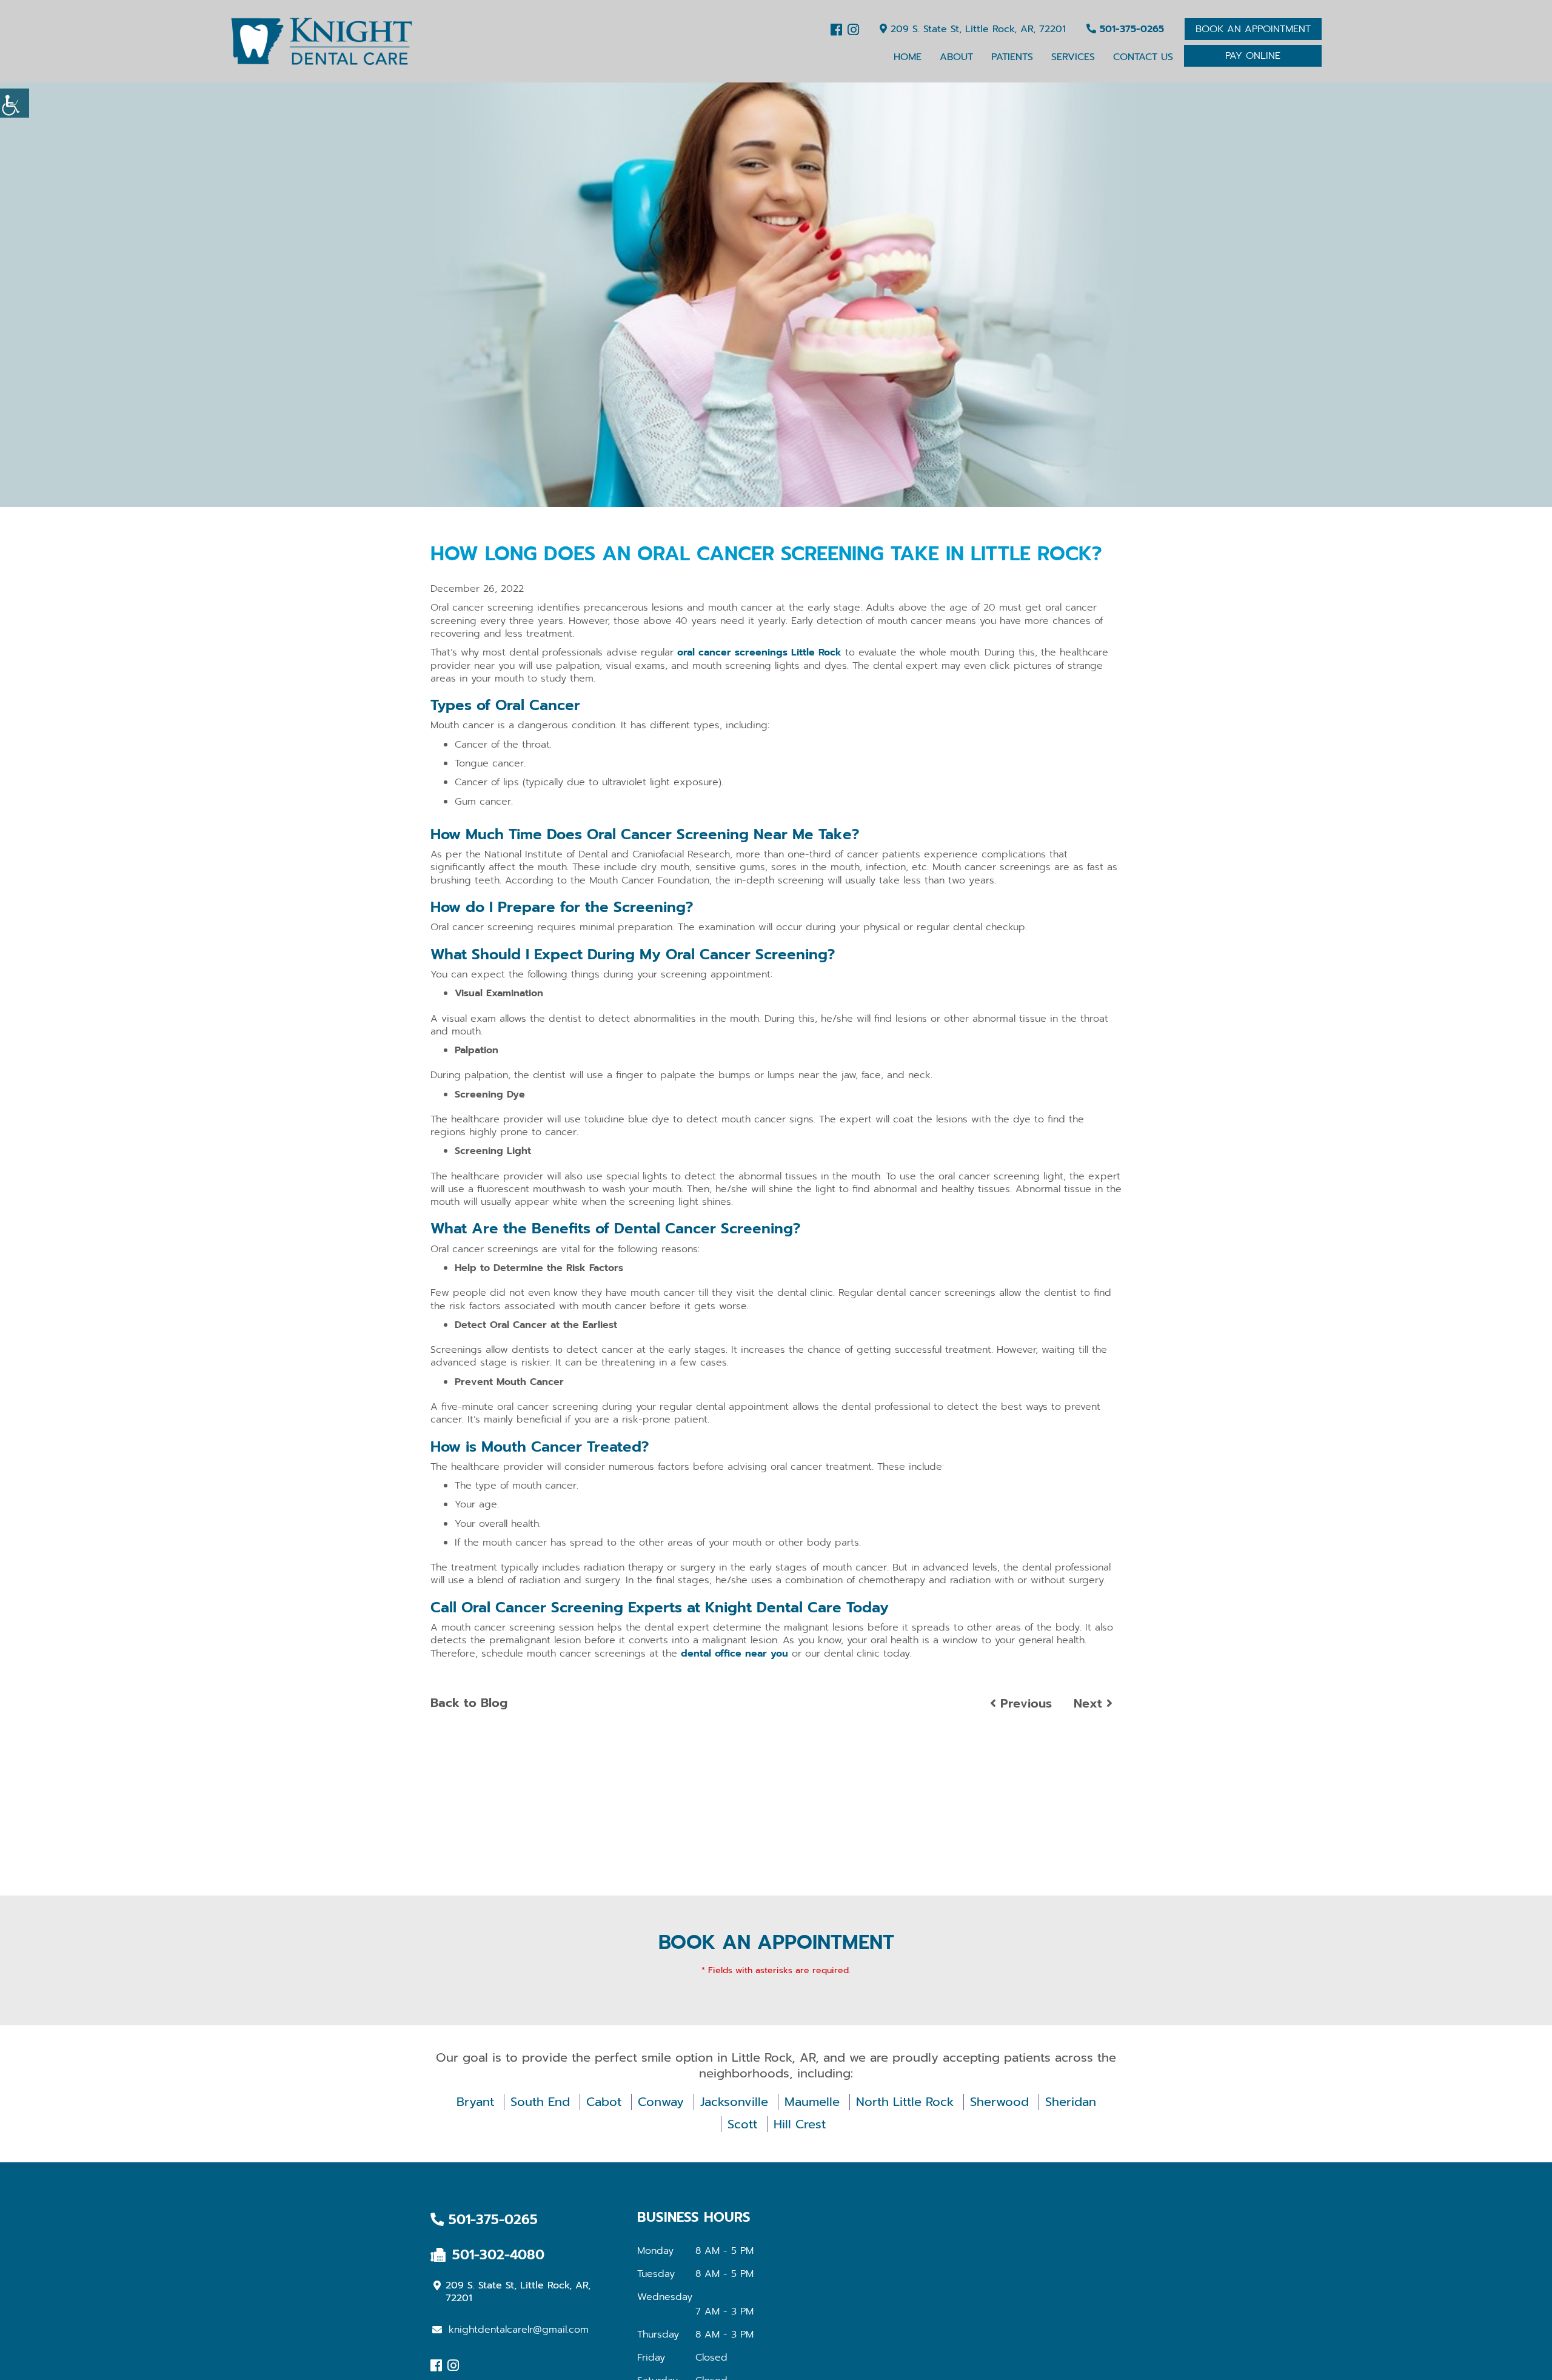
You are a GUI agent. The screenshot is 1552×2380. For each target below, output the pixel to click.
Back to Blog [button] (469, 1703)
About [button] (956, 57)
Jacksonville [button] (734, 2102)
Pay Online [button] (1253, 56)
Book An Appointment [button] (1253, 29)
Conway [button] (661, 2102)
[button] (321, 41)
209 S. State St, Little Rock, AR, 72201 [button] (976, 29)
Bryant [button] (475, 2102)
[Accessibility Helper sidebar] (15, 103)
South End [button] (540, 2102)
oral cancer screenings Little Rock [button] (759, 652)
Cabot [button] (604, 2102)
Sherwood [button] (999, 2102)
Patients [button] (1012, 57)
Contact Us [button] (1143, 57)
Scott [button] (742, 2124)
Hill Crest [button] (800, 2124)
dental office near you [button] (734, 1654)
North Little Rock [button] (905, 2102)
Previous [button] (1024, 1703)
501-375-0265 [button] (1130, 29)
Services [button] (1073, 57)
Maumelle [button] (812, 2102)
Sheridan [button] (1071, 2102)
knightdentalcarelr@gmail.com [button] (519, 2330)
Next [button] (1090, 1703)
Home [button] (908, 57)
